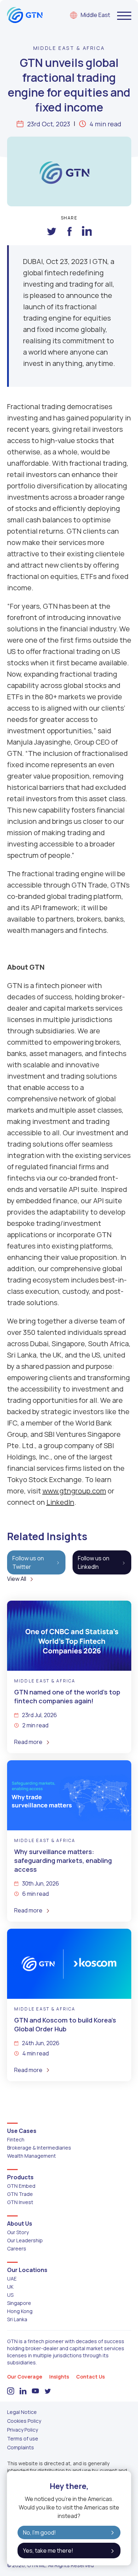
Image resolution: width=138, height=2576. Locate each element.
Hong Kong (20, 2311)
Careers (17, 2248)
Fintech (16, 2139)
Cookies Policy (24, 2421)
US (10, 2295)
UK (10, 2287)
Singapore (19, 2303)
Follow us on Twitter (28, 1562)
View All (17, 1579)
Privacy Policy (22, 2430)
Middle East (95, 15)
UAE (12, 2279)
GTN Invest (20, 2202)
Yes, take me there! (48, 2551)
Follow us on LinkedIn (94, 1562)
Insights (59, 2377)
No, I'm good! (39, 2532)
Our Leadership (25, 2240)
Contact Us (90, 2377)
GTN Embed (21, 2186)
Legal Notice (22, 2412)
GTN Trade (20, 2194)
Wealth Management (31, 2156)
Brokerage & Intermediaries (39, 2148)
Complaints (21, 2447)
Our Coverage (25, 2377)
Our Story (18, 2232)
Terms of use (23, 2439)
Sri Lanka (17, 2319)
